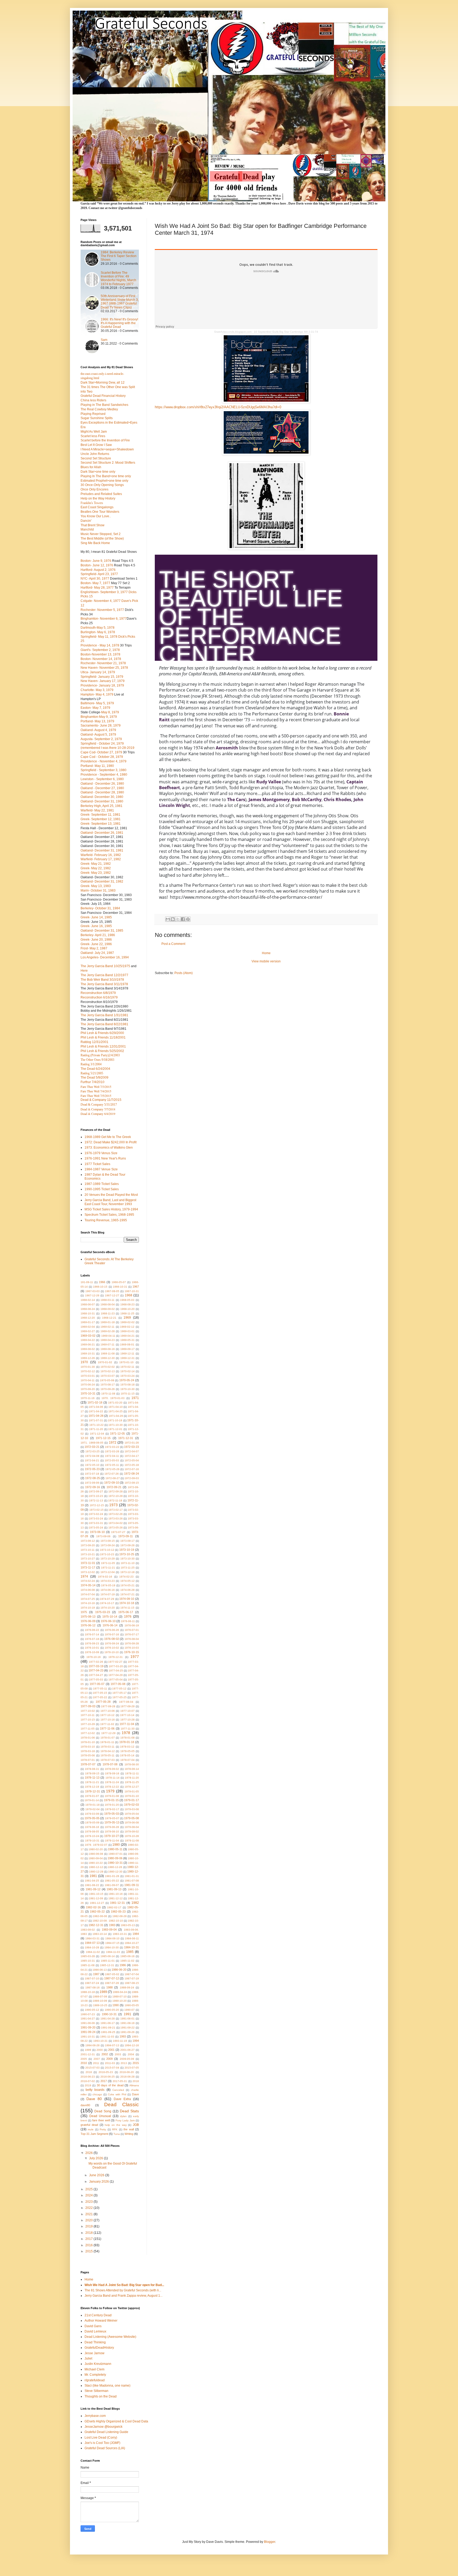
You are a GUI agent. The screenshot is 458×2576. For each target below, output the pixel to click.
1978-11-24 (112, 1782)
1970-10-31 (88, 1393)
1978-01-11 (107, 1742)
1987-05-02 (112, 1974)
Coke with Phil (117, 2094)
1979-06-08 (132, 1823)
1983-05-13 (128, 1925)
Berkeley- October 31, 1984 (100, 908)
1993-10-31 (100, 2041)
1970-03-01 (88, 1376)
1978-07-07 (88, 1764)
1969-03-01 (127, 1331)
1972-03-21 (92, 1447)
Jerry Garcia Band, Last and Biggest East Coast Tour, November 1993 (110, 1202)
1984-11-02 (93, 1952)
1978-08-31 (92, 1769)
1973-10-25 (127, 1554)
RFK (115, 2129)
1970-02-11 (127, 1367)
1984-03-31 (93, 1938)
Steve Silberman (96, 2391)
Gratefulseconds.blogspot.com (233, 332)
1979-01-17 (131, 1800)
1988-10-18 (88, 1992)
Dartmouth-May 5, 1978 (98, 628)
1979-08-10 (112, 1832)
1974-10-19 (88, 1608)
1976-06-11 (128, 1621)
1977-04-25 (116, 1671)
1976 (128, 1617)
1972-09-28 (116, 1491)
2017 (104, 2081)
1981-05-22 (112, 1881)
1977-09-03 (88, 1706)
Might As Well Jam (94, 432)
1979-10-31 (92, 1841)
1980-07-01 (116, 1854)
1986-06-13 (100, 1970)
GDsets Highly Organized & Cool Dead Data (116, 2421)
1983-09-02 (88, 1930)
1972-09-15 (132, 1483)
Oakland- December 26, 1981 (102, 833)
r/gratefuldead (95, 2380)
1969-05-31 (127, 1340)
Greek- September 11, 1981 (100, 815)
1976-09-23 (92, 1643)
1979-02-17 (112, 1809)
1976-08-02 (112, 1639)
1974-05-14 (88, 1585)
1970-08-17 (108, 1385)
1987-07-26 (112, 1983)
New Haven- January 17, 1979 (103, 681)
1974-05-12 (127, 1581)
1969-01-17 (88, 1322)
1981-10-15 (96, 1894)
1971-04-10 (116, 1407)
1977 (135, 1657)
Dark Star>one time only (98, 472)
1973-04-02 (116, 1523)
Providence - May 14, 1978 (100, 645)
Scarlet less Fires (93, 436)
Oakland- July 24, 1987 (97, 953)
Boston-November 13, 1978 (100, 654)
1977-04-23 (96, 1670)
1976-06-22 (92, 1630)
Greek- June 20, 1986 (96, 940)
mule (91, 2129)
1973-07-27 (118, 1532)
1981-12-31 (117, 1903)
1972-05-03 (112, 1460)
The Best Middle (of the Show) (102, 538)
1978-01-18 (127, 1742)
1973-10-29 (108, 1559)
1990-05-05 (132, 2005)
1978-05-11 (107, 1755)
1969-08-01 (127, 1345)
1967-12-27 (112, 1295)
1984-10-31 (131, 1947)
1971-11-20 (96, 1429)
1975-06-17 (126, 1612)
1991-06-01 (127, 2019)
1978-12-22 (112, 1787)
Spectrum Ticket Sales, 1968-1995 (109, 1215)
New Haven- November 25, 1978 (104, 668)
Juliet (88, 2358)
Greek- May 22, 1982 (96, 868)
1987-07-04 (132, 1974)
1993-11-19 (120, 2041)
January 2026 (99, 2182)
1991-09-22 (127, 2028)
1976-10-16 (94, 1657)
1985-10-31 (88, 1961)
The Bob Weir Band (102, 980)
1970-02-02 (108, 1367)
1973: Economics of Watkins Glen (109, 1148)
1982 (135, 1903)
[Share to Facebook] (183, 919)
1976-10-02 (112, 1648)
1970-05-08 (107, 1380)
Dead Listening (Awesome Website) (110, 2337)
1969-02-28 (108, 1331)
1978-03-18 (88, 1751)
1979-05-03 (112, 1814)
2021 (89, 2214)
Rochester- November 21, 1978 (103, 663)
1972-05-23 (92, 1469)
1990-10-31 (109, 2014)
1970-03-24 (127, 1376)
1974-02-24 (88, 1581)
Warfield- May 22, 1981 (97, 810)
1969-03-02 (88, 1336)
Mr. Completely (95, 2375)
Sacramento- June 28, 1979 (101, 726)
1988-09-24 (127, 1988)
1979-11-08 (132, 1841)
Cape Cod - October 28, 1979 (102, 757)
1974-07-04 (88, 1594)
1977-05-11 (100, 1689)
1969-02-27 (88, 1331)
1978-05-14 (127, 1755)
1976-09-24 (112, 1643)
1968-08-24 (88, 1309)
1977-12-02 (88, 1733)
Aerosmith (227, 748)
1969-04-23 (108, 1340)
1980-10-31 (115, 1863)
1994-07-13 (112, 2045)
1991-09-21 (108, 2028)
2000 (100, 2050)
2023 (89, 2202)
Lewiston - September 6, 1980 (102, 779)
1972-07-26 (112, 1474)
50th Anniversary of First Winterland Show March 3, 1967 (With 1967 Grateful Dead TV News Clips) (120, 302)
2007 (97, 2059)
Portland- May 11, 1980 (97, 766)
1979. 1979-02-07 (96, 1845)
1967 (136, 1287)
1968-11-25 (127, 1313)
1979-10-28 (132, 1836)
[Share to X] (178, 919)
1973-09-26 (127, 1545)
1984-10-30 (112, 1947)
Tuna (117, 2134)
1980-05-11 (115, 1849)
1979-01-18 (93, 1805)
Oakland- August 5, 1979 (98, 735)
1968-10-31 (88, 1313)
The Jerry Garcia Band (105, 966)
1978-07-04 (127, 1760)
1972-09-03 (132, 1478)
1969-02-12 (127, 1327)
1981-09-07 (112, 1885)
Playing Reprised (93, 414)
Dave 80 (94, 2099)
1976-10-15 (131, 1652)
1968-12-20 (88, 1318)
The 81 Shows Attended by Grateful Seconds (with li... (123, 2290)
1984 (136, 1934)
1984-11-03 (113, 1952)
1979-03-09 (92, 1814)
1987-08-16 (93, 1988)
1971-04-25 (116, 1411)
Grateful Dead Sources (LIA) (105, 2448)
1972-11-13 (96, 1500)
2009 (109, 2059)
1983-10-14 (100, 1934)
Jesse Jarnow (94, 2353)
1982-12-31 (96, 1925)
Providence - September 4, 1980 (104, 775)
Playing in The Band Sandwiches (104, 405)
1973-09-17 (127, 1541)
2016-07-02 (88, 2081)
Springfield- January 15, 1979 (102, 677)
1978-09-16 (112, 1773)
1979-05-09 (92, 1823)
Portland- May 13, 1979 (97, 721)
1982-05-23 (118, 1912)
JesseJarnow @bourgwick (104, 2427)
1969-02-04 (88, 1327)
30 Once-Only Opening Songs (102, 485)
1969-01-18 (108, 1322)
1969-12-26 (88, 1358)
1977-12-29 (108, 1733)
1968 (129, 1295)
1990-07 (129, 2010)
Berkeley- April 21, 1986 (98, 935)
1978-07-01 (88, 1760)
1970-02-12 (88, 1371)
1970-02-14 (127, 1371)
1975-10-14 (110, 1617)
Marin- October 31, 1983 (98, 890)
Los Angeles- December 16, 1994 (105, 957)
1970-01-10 (126, 1362)
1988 (109, 1987)
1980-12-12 (96, 1867)
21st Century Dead (98, 2315)
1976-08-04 (132, 1639)
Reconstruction (98, 993)
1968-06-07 (88, 1304)
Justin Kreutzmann (98, 2364)
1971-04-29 (116, 1416)
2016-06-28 (127, 2077)
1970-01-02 (105, 1362)
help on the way (116, 2125)
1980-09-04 (96, 1858)
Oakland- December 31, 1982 (102, 881)
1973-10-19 (127, 1550)
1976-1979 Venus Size (101, 1153)
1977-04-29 (116, 1675)
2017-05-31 (120, 2081)
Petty (103, 2129)
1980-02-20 (96, 1849)
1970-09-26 (108, 1389)
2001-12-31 (88, 2054)
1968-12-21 (109, 1318)
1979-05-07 (112, 1818)
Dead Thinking (95, 2342)
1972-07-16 (132, 1469)
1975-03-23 (103, 1612)
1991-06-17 (108, 2023)
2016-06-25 (108, 2077)
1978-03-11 (107, 1747)
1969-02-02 (127, 1322)
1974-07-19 (108, 1594)
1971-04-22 (96, 1411)
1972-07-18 (92, 1474)
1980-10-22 (96, 1863)
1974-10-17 (107, 1603)
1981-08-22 (92, 1885)
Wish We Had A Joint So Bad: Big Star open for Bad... (124, 2285)
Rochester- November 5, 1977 (102, 610)
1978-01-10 (88, 1742)
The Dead (95, 1069)
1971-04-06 (96, 1407)
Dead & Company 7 (98, 1109)
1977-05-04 (116, 1680)
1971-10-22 (96, 1425)
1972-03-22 (112, 1447)
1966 (102, 1282)
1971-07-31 (96, 1420)
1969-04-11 (108, 1336)
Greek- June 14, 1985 (96, 917)
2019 (88, 2085)
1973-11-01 (88, 1563)
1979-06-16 (92, 1827)
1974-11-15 (127, 1608)
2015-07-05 (132, 2068)
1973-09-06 (103, 1536)
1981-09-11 (132, 1885)
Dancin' (86, 521)
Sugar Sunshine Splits (97, 418)
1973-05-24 (96, 1528)
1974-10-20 (108, 1608)
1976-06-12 (88, 1625)
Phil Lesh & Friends (103, 1046)
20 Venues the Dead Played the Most (111, 1195)
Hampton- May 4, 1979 (97, 694)
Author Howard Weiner (101, 2321)
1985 (130, 1952)
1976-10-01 (92, 1648)
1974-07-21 (127, 1594)
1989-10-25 (100, 2005)
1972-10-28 (116, 1496)
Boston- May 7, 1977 (95, 583)
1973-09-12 (88, 1541)
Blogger (270, 2542)
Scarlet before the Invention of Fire (105, 440)
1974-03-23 (108, 1581)
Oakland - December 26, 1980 (102, 784)
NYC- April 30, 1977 (95, 579)
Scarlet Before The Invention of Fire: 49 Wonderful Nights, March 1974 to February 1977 (118, 278)
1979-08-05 (92, 1832)
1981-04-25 (92, 1881)
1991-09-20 (88, 2027)
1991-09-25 (108, 2032)
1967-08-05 (112, 1291)
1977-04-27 (96, 1675)
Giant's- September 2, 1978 (100, 650)
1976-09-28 (132, 1643)
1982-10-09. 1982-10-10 (108, 1921)
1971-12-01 (115, 1429)
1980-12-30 (115, 1872)
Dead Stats (129, 2111)
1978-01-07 (108, 1738)
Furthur (93, 1082)
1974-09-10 (127, 1599)
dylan (123, 2116)
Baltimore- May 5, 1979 (97, 703)
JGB (136, 2125)
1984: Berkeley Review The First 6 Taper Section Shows (119, 256)
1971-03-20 (115, 1403)
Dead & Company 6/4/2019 (98, 1114)
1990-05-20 (112, 2010)
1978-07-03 (108, 1760)
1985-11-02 (127, 1961)
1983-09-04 (109, 1930)
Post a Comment (173, 944)
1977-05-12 (119, 1689)
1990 (116, 2005)
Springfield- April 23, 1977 (99, 574)
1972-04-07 (132, 1451)
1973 (113, 1505)
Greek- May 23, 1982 (96, 873)
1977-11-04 (127, 1724)
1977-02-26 (96, 1662)
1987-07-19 (132, 1978)
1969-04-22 (88, 1340)
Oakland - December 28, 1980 (102, 792)
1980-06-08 (96, 1854)
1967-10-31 (132, 1291)
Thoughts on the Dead (101, 2396)
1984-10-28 (92, 1947)
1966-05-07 (119, 1282)
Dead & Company (101, 1100)
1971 (135, 1398)
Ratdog (94, 1042)
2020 (89, 2220)
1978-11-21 (92, 1782)
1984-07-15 (112, 1943)
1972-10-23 (96, 1496)
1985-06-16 (127, 1956)
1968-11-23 (108, 1313)
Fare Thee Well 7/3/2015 (96, 1087)
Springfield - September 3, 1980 (104, 770)
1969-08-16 (108, 1349)
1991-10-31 (88, 2037)
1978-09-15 (92, 1773)
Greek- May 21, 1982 (96, 864)
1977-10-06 (108, 1711)
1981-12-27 (97, 1903)
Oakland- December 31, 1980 (102, 801)
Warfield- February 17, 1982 (101, 859)
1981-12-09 (96, 1898)
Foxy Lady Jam (125, 2120)
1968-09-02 (108, 1309)
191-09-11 (87, 1282)
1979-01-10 (132, 1796)
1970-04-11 (88, 1380)
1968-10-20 (127, 1309)
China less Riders (93, 400)
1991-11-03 (107, 2037)
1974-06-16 (108, 1590)
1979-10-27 (112, 1836)
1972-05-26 (112, 1469)
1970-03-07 (108, 1376)
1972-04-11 (112, 1456)
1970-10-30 (127, 1389)
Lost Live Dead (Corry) (101, 2438)
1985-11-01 (108, 1961)
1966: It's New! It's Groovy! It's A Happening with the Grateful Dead (119, 323)
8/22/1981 (121, 1024)
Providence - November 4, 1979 (104, 761)
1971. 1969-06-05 (92, 1443)
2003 (118, 2054)
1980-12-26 (115, 1867)
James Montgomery (269, 800)
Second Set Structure (96, 458)
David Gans (93, 2326)
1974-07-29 (107, 1599)
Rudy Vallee (269, 782)
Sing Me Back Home (95, 543)
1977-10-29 (88, 1724)
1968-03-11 (107, 1300)
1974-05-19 (108, 1585)
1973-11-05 (108, 1563)
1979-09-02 (132, 1832)
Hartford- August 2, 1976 (98, 570)
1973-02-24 (96, 1514)
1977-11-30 (128, 1729)
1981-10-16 (116, 1894)
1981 (93, 1876)
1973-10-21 (88, 1554)
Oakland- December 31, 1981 (102, 850)
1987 (96, 1974)
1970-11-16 (88, 1398)
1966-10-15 (100, 1287)
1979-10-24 (92, 1836)
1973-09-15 (108, 1541)
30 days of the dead (110, 2085)
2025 (89, 2189)
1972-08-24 (131, 1474)
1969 (127, 1318)
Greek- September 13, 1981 (101, 824)
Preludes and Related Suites (101, 494)
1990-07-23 (88, 2014)
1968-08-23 (127, 1304)
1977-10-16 (108, 1720)
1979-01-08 (112, 1796)
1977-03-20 (116, 1666)
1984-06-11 (132, 1938)
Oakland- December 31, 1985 (102, 931)
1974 (84, 1576)
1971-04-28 (96, 1416)
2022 (89, 2208)
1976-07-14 (92, 1634)
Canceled (118, 2090)
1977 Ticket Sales (97, 1164)
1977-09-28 (108, 1706)
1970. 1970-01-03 (113, 1398)
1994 (136, 2041)
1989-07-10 (120, 1997)
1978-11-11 (132, 1773)
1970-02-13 (108, 1371)
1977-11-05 (88, 1729)
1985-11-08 (88, 1965)
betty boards (95, 2090)
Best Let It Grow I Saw (96, 445)
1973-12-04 (108, 1572)
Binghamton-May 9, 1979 (99, 717)
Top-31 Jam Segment (94, 2134)
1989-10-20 (120, 2001)
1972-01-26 (132, 1443)
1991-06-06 (88, 2023)
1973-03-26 (116, 1519)
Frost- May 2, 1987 (94, 948)
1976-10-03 (132, 1648)
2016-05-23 (106, 2072)
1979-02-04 (93, 1809)
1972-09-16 (93, 1487)
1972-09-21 (114, 1487)
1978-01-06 (88, 1738)
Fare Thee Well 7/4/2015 (96, 1091)
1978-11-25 (132, 1782)
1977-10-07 (127, 1711)
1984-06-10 (112, 1938)
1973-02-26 (116, 1514)
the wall (129, 2129)
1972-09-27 (96, 1491)
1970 (84, 1362)
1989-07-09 (100, 1997)
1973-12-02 (88, 1572)
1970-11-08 (108, 1394)
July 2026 (96, 2158)
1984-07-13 (92, 1943)
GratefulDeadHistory (99, 2348)
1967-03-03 (93, 1291)
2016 (89, 2072)
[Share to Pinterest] (188, 919)
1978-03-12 (127, 1747)
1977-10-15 (88, 1720)
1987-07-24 (92, 1983)
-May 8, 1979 (110, 712)
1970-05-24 (127, 1380)
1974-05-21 (127, 1585)
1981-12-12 (116, 1898)
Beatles (86, 512)
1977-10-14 (127, 1715)
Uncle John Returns (95, 454)
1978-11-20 (132, 1778)
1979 (110, 1791)
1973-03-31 (96, 1523)
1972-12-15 (97, 1505)
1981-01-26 (112, 1876)
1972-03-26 (112, 1451)
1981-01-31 (132, 1876)
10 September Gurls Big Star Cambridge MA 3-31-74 (286, 332)
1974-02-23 (126, 1577)
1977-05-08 (118, 1684)
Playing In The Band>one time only (106, 476)
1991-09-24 (88, 2032)
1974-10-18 (127, 1603)
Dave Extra (122, 2099)
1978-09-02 (112, 1769)
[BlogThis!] (173, 919)
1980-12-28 (96, 1872)
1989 (103, 1992)
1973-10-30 (127, 1559)
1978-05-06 (88, 1755)
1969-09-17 (127, 1349)
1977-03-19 (96, 1666)
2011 (96, 2063)
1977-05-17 (120, 1693)
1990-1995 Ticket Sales (102, 1189)
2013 (124, 2063)
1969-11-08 (108, 1354)
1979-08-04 (132, 1827)
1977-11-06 (107, 1728)
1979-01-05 (132, 1791)
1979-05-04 (132, 1814)
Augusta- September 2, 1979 (101, 739)
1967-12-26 (92, 1295)
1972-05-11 (112, 1465)
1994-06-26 (93, 2045)
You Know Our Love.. (96, 516)
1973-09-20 (88, 1545)
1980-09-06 (115, 1858)
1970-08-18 (127, 1385)
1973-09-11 (125, 1536)
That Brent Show (93, 525)
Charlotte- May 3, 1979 (97, 690)
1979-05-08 (131, 1818)
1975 (84, 1612)
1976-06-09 (88, 1621)
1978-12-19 (92, 1787)
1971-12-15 (103, 1438)
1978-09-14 (132, 1769)
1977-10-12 (107, 1715)
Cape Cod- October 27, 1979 (101, 752)
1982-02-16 (93, 1907)
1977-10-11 (88, 1715)
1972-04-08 (92, 1456)
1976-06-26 (112, 1630)
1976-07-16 (112, 1634)
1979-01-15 (111, 1800)
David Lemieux (95, 2331)
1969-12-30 (108, 1358)
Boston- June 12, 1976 (97, 565)
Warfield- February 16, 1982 (101, 855)
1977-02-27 (115, 1662)
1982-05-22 (97, 1912)
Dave (135, 2094)
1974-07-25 (88, 1599)
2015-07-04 (112, 2068)
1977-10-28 (127, 1720)
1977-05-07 (97, 1684)
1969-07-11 (107, 1345)
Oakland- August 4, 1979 (98, 730)
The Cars (236, 800)
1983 (112, 1925)
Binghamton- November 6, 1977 (104, 619)
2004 (131, 2054)
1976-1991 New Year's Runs (105, 1158)
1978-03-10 (88, 1747)
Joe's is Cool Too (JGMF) (102, 2443)
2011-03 (110, 2063)
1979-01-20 (112, 1805)
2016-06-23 (88, 2077)
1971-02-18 (95, 1402)
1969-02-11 (107, 1327)
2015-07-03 (93, 2068)
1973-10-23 (107, 1554)
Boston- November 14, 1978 (101, 659)
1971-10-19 (115, 1420)
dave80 (85, 2105)
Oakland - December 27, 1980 (102, 788)
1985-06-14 (108, 1956)
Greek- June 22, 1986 (96, 944)
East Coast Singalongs (97, 507)
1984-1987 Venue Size (101, 1169)
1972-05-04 (132, 1460)
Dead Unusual (100, 2116)
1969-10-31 (88, 1354)
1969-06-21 (88, 1345)
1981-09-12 (93, 1889)
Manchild (87, 529)
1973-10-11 (88, 1550)
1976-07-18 (92, 1639)
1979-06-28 (112, 1827)
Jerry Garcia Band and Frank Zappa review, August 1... (124, 2296)
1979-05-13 (112, 1822)
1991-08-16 (127, 2023)
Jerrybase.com (95, 2416)
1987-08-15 (132, 1983)
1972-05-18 (132, 1465)
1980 (116, 1845)
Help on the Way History (98, 498)
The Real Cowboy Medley (99, 409)
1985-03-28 (88, 1956)
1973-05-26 (116, 1528)
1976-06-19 (132, 1625)
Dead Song (103, 2111)
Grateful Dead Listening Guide (106, 2432)
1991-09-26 (127, 2032)
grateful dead (89, 2125)
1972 (113, 1443)
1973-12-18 (127, 1572)
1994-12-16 (132, 2045)
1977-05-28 (103, 1702)
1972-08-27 (113, 1478)
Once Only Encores (94, 489)
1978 (126, 1733)
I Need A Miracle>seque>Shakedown (107, 449)
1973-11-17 (88, 1567)
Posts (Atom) (184, 973)
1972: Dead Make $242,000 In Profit (111, 1142)
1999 (88, 2050)
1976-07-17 (132, 1634)
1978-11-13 (92, 1778)
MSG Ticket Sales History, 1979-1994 (111, 1209)
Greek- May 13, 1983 (96, 886)
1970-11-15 (128, 1394)
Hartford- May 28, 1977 (97, 588)
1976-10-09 (92, 1652)
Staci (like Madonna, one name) (107, 2386)
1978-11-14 (113, 1778)
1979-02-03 (131, 1805)
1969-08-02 (88, 1349)
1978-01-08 (127, 1738)
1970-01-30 (88, 1367)
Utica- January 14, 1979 (98, 672)
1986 (123, 1965)
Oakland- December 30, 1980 (102, 797)
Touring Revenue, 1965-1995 (106, 1220)
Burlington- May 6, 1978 (98, 632)
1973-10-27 (88, 1559)
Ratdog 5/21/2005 (92, 1073)
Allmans (134, 2085)
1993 (123, 2036)
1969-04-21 (127, 1336)
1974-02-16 (105, 1577)
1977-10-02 (88, 1711)
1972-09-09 (92, 1483)
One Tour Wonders (106, 512)
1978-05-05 (127, 1751)
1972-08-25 (93, 1478)
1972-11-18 (115, 1500)
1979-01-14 (92, 1800)
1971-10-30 (116, 1425)
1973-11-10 (128, 1563)
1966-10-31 (120, 1287)
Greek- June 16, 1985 (96, 926)
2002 (105, 2054)
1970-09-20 (88, 1389)
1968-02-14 (88, 1300)
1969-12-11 (127, 1354)
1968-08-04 (108, 1304)
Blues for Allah (91, 467)
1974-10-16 (88, 1603)
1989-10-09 (100, 2001)
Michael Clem (94, 2369)
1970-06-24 (88, 1385)
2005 (84, 2059)
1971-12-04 (97, 1434)
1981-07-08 (132, 1881)
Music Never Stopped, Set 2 (101, 534)
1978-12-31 (93, 1791)
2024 (89, 2195)
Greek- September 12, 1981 (101, 819)
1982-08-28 (120, 1916)
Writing (129, 2134)
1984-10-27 (132, 1943)
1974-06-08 (88, 1590)
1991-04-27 (88, 2019)
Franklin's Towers (92, 503)
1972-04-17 (132, 1456)
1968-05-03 (127, 1300)
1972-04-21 (92, 1460)
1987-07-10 (92, 1978)
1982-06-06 (100, 1916)
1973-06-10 (97, 1532)
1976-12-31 (116, 1657)
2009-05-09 (127, 2059)
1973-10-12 (107, 1550)
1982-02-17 (114, 1907)
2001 (111, 2050)
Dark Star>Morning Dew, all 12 (103, 383)
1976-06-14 (110, 1625)
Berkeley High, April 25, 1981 (102, 806)
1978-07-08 (110, 1764)
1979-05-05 (92, 1818)
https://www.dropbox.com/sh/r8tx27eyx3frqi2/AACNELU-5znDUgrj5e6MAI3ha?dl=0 (218, 407)
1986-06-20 (119, 1970)
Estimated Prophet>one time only (104, 481)
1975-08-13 (88, 1617)
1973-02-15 (96, 1510)
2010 (84, 2063)
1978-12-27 (132, 1787)
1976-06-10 (108, 1621)
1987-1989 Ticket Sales (102, 1184)
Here (84, 971)
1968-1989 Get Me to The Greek (108, 1137)
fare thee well (101, 2120)
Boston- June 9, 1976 (96, 561)
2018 (136, 2081)
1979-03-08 (132, 1809)
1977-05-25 (120, 1697)
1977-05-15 (100, 1693)
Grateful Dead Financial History (103, 396)
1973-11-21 (108, 1568)
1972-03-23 (131, 1447)
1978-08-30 (132, 1764)
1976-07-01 (132, 1630)
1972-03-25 (93, 1451)
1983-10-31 (120, 1934)
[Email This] (168, 919)
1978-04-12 (108, 1751)
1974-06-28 (127, 1590)
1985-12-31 (107, 1965)
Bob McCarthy (307, 800)
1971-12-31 (126, 1438)
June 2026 (97, 2175)
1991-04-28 (108, 2019)
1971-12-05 (117, 1433)
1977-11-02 (107, 1724)
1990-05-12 (92, 2010)
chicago (97, 2094)
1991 (127, 2014)
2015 (136, 2063)
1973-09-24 (108, 1545)
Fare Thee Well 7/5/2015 (96, 1096)
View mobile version (266, 961)
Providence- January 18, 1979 (102, 685)
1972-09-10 (112, 1483)
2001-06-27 (127, 2050)
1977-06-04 (126, 1702)
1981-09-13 (114, 1889)
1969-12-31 (127, 1358)
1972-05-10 (92, 1465)
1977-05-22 (100, 1697)
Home (266, 953)
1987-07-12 (112, 1978)
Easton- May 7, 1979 (95, 708)
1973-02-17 (116, 1510)
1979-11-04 (112, 1841)
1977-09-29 (127, 1706)
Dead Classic (122, 2104)
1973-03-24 (96, 1519)
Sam (104, 340)
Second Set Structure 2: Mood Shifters (108, 463)
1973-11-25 (128, 1568)
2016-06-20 (127, 2072)
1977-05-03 (96, 1680)
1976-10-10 (112, 1652)
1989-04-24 (120, 1992)
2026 (89, 2153)
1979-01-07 (92, 1796)
